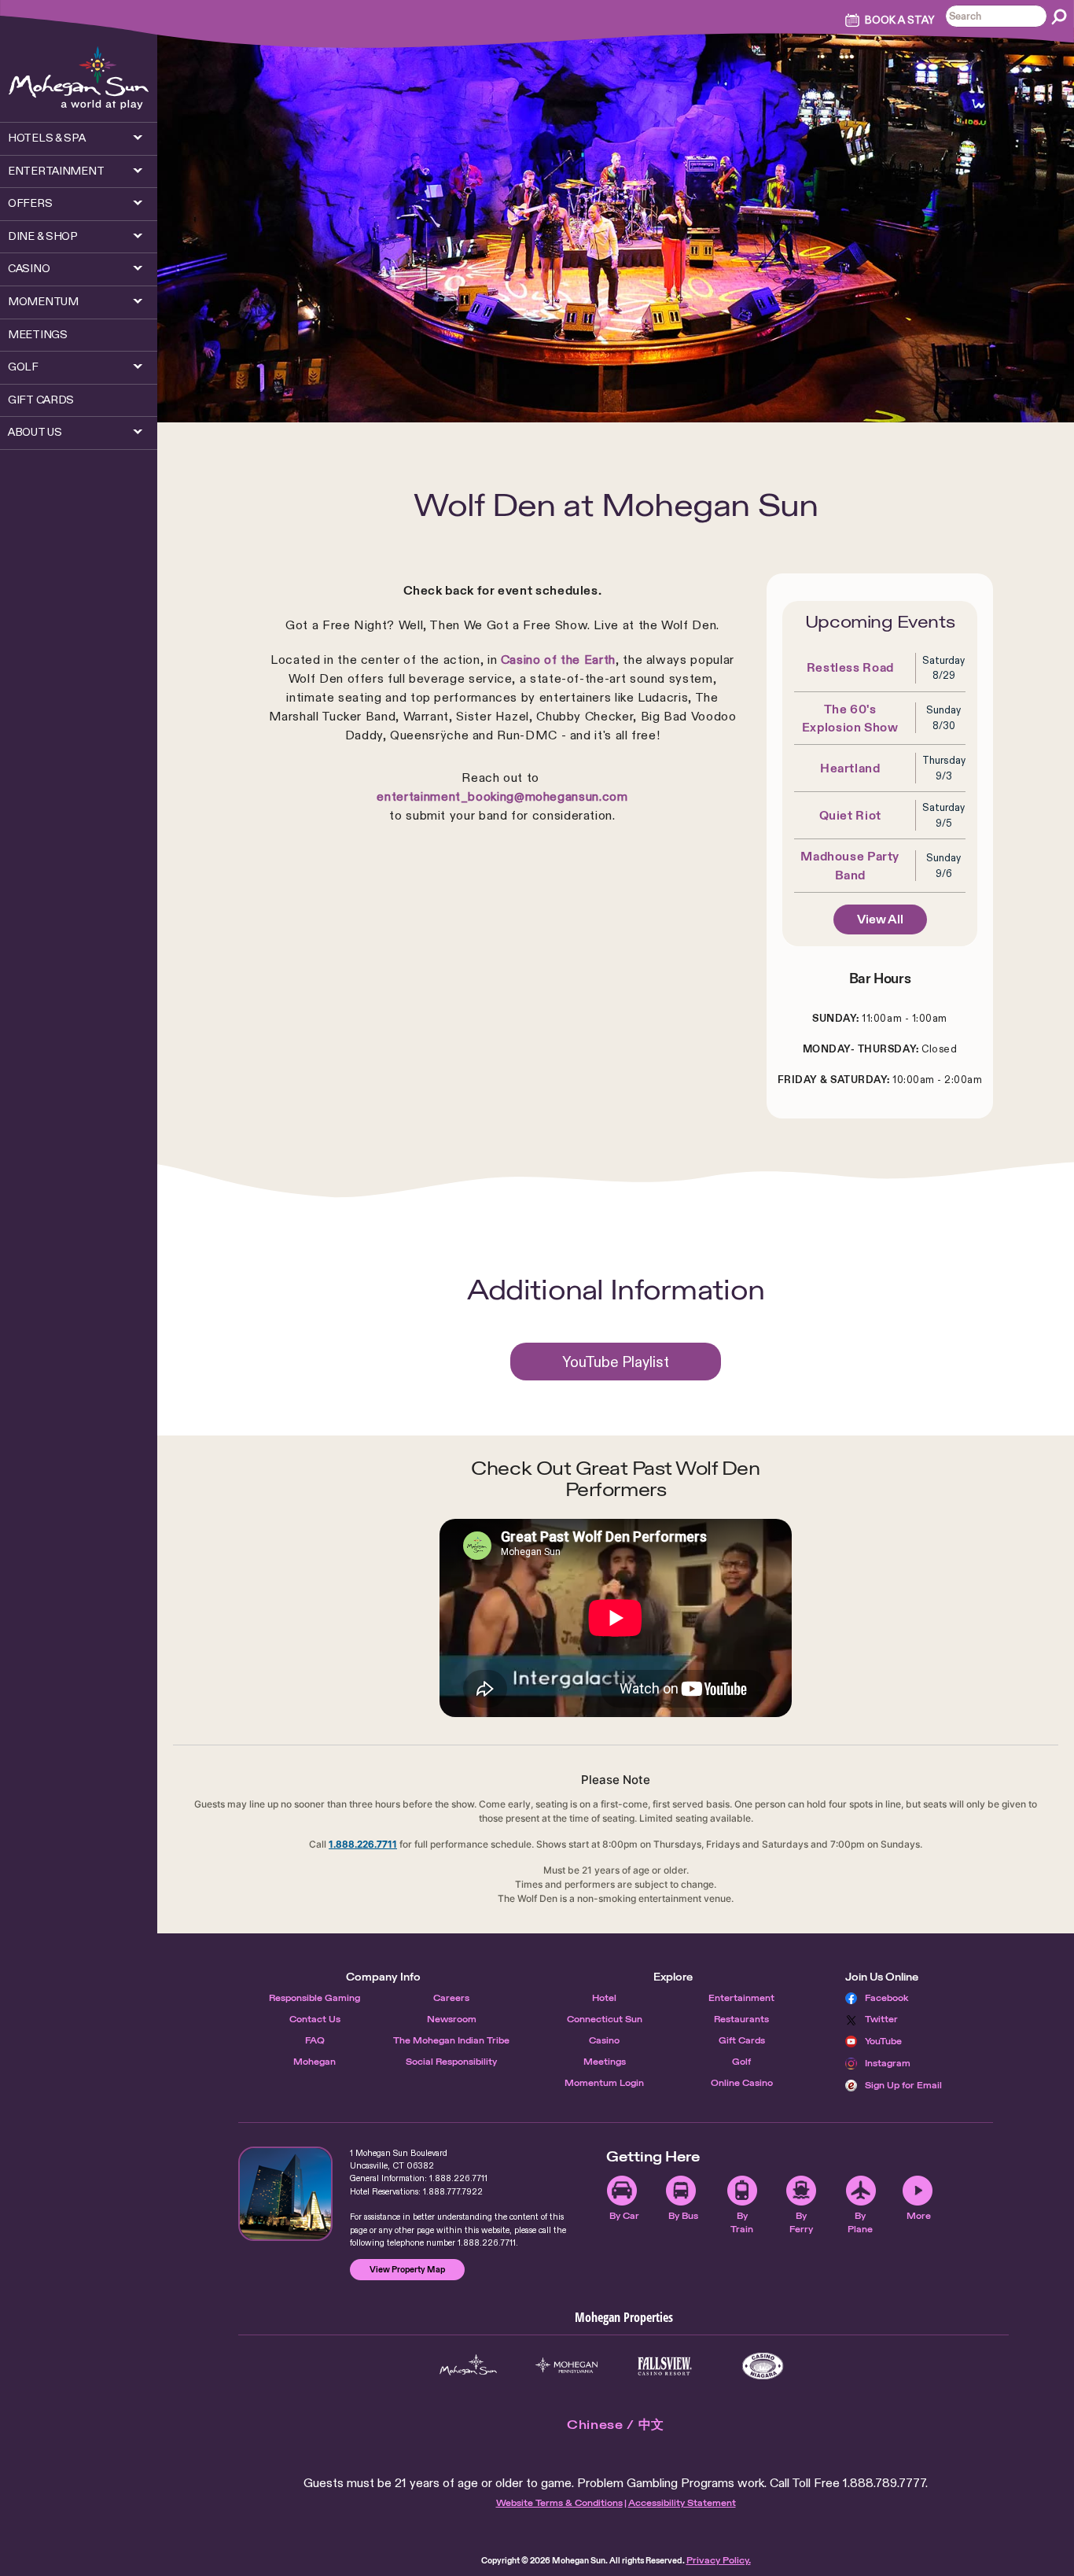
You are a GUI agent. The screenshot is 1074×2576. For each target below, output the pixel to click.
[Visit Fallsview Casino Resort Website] (665, 2366)
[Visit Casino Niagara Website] (763, 2366)
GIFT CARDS (41, 400)
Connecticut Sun (605, 2019)
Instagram (888, 2063)
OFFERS (30, 203)
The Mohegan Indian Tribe (451, 2040)
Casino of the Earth (558, 660)
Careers (451, 1998)
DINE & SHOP (43, 236)
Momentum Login (604, 2083)
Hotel (604, 1998)
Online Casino (742, 2083)
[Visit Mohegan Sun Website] (468, 2366)
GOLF (23, 367)
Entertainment (741, 1998)
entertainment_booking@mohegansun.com (502, 796)
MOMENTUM (43, 301)
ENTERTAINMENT (56, 171)
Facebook (887, 1998)
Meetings (605, 2062)
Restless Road (850, 667)
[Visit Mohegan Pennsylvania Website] (566, 2366)
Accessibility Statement (682, 2503)
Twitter (881, 2019)
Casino (604, 2040)
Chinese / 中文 (616, 2425)
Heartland (850, 768)
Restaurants (741, 2019)
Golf (741, 2062)
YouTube (883, 2041)
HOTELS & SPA (47, 138)
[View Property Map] (285, 2194)
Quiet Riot (850, 815)
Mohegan (314, 2062)
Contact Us (315, 2019)
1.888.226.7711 (363, 1844)
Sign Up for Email (903, 2085)
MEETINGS (38, 334)
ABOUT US (35, 432)
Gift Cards (742, 2040)
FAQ (315, 2040)
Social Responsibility (451, 2062)
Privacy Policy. (719, 2560)
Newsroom (452, 2019)
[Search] (1059, 17)
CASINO (29, 268)
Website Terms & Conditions (559, 2503)
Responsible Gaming (314, 1998)
